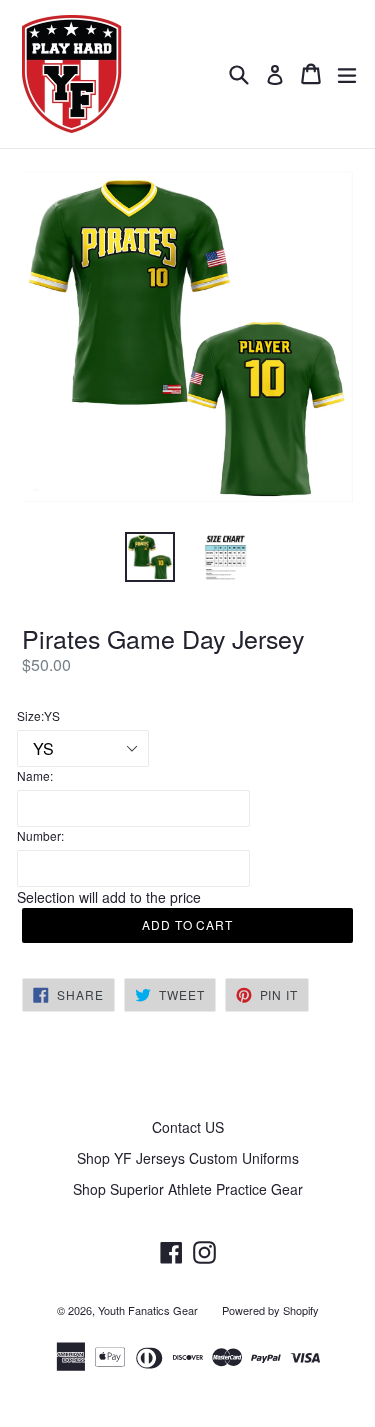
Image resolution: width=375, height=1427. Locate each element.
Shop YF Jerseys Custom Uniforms (188, 1158)
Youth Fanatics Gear (148, 1310)
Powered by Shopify (270, 1310)
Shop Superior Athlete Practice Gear (188, 1189)
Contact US (188, 1127)
